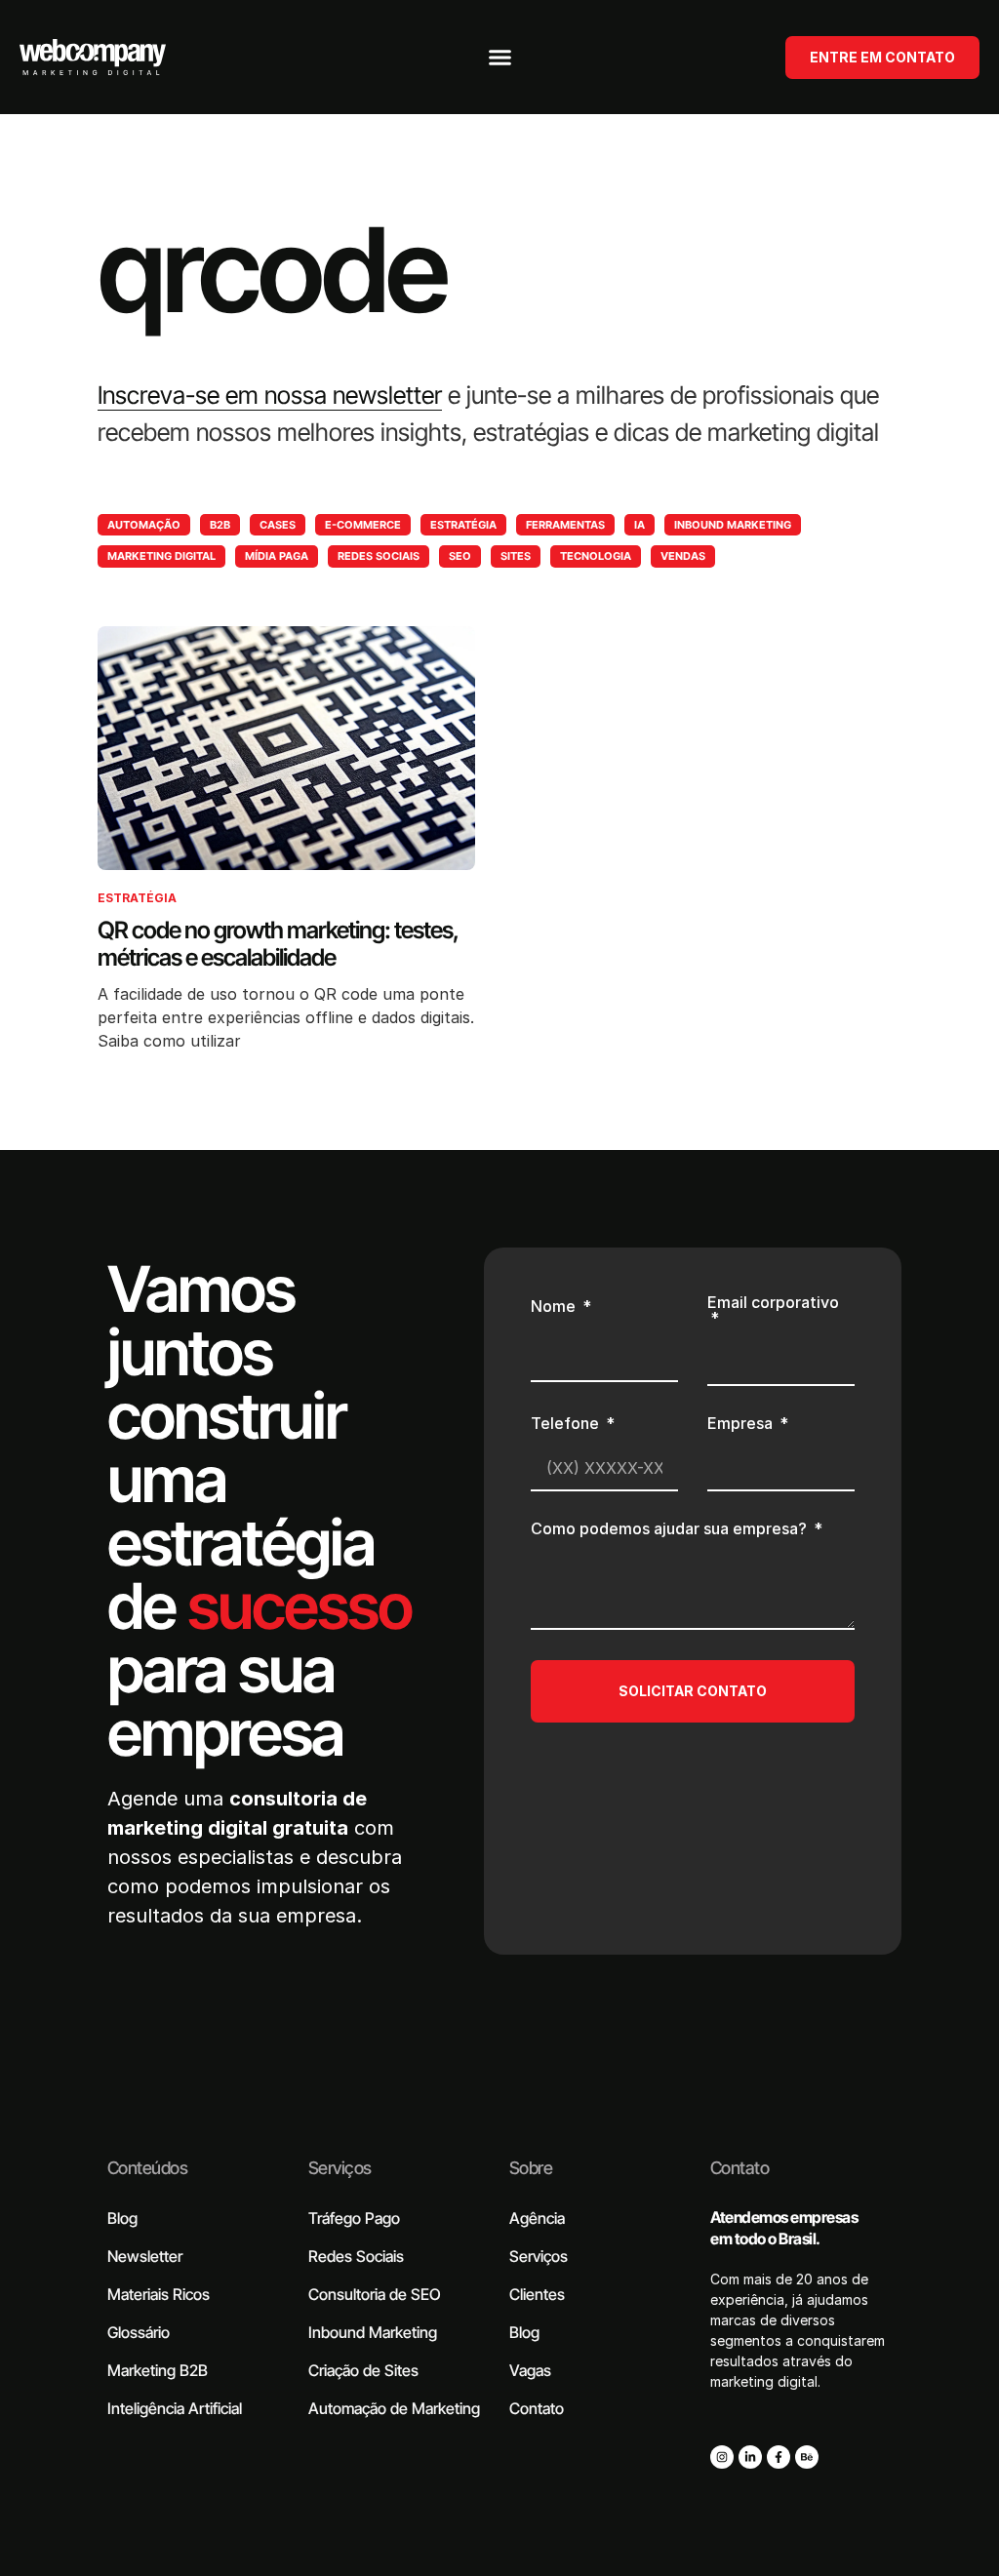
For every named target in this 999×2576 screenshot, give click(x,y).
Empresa (742, 1424)
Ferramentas (565, 525)
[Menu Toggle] (500, 57)
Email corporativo (773, 1303)
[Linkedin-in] (750, 2457)
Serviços (340, 2168)
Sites (516, 556)
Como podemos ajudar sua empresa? (671, 1529)
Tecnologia (596, 556)
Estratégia (463, 525)
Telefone (567, 1424)
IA (639, 525)
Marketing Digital (161, 556)
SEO (460, 556)
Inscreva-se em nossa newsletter (270, 395)
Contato (739, 2168)
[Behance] (807, 2457)
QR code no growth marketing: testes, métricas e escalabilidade (278, 944)
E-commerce (363, 525)
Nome (555, 1307)
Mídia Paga (277, 556)
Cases (278, 525)
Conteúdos (147, 2168)
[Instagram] (722, 2457)
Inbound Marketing (733, 525)
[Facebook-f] (779, 2457)
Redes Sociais (379, 556)
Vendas (683, 556)
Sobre (531, 2168)
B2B (220, 525)
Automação (144, 525)
